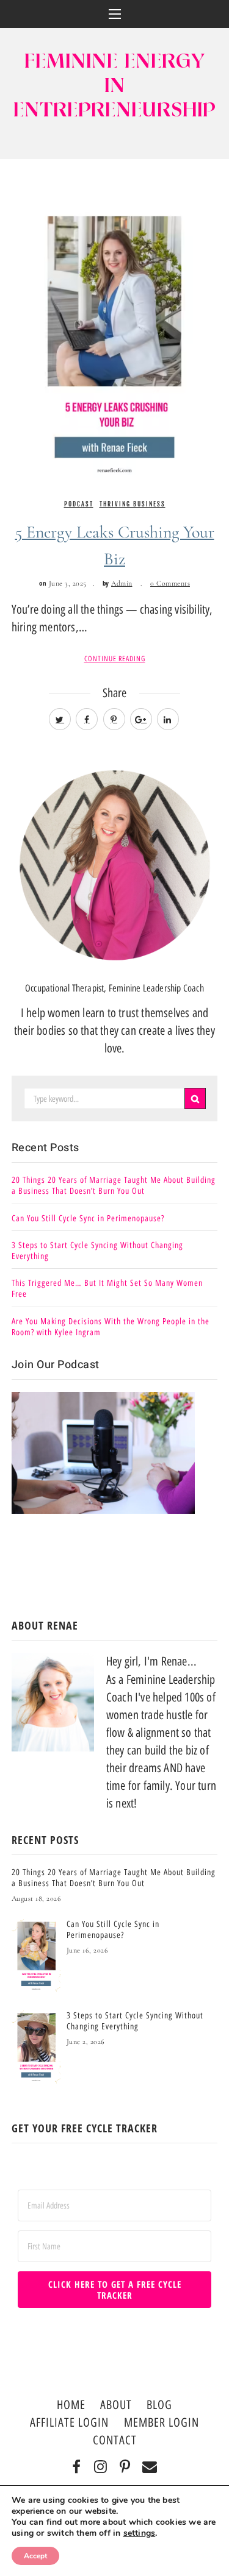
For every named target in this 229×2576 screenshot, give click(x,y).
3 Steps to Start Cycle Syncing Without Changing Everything (97, 1251)
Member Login (162, 2422)
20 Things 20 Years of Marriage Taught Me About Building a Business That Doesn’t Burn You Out (114, 1186)
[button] (115, 14)
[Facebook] (77, 2468)
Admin (122, 583)
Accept (35, 2556)
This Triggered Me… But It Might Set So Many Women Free (107, 1289)
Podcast (79, 504)
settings (140, 2533)
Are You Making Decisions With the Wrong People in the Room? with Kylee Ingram (111, 1327)
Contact (115, 2440)
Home (71, 2405)
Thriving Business (133, 504)
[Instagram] (101, 2468)
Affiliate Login (69, 2422)
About (116, 2405)
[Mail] (150, 2468)
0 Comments (170, 583)
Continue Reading (115, 659)
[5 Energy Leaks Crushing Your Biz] (115, 336)
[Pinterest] (125, 2468)
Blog (159, 2405)
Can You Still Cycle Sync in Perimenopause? (88, 1219)
